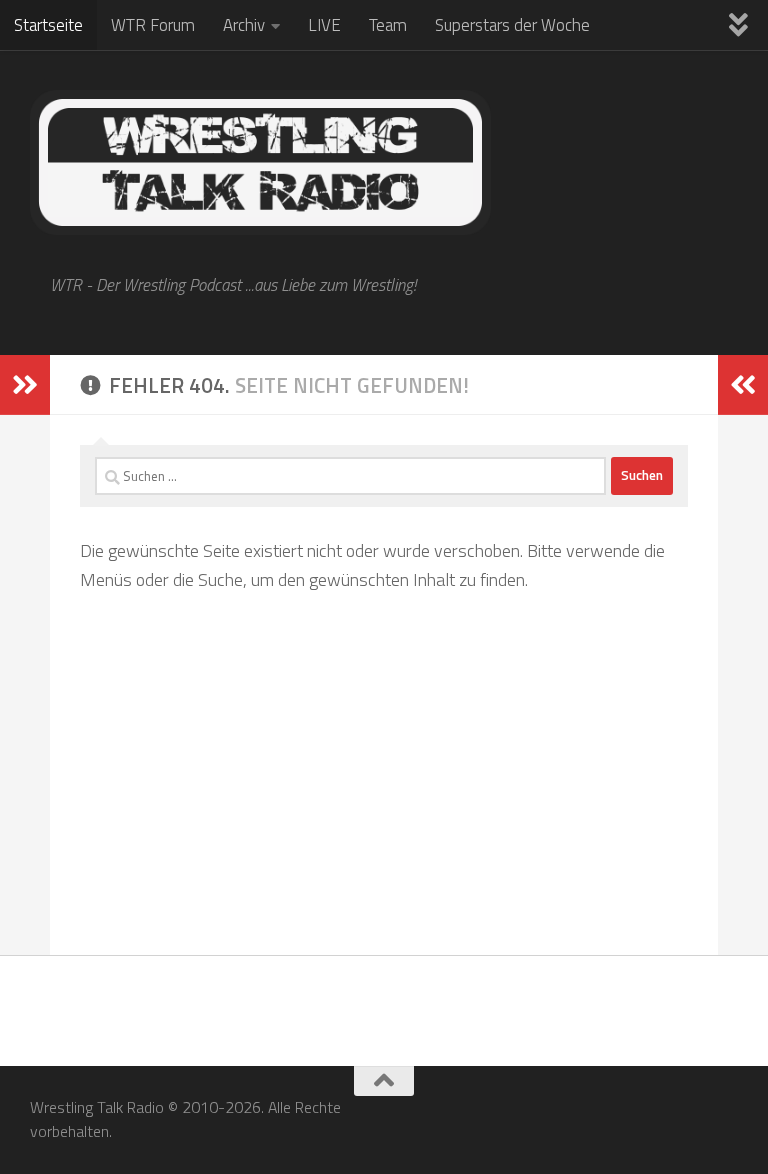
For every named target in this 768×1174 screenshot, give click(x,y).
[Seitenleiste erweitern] (25, 385)
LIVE (324, 25)
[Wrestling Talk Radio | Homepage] (260, 162)
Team (388, 25)
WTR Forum (153, 25)
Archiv (244, 25)
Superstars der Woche (512, 25)
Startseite (48, 25)
